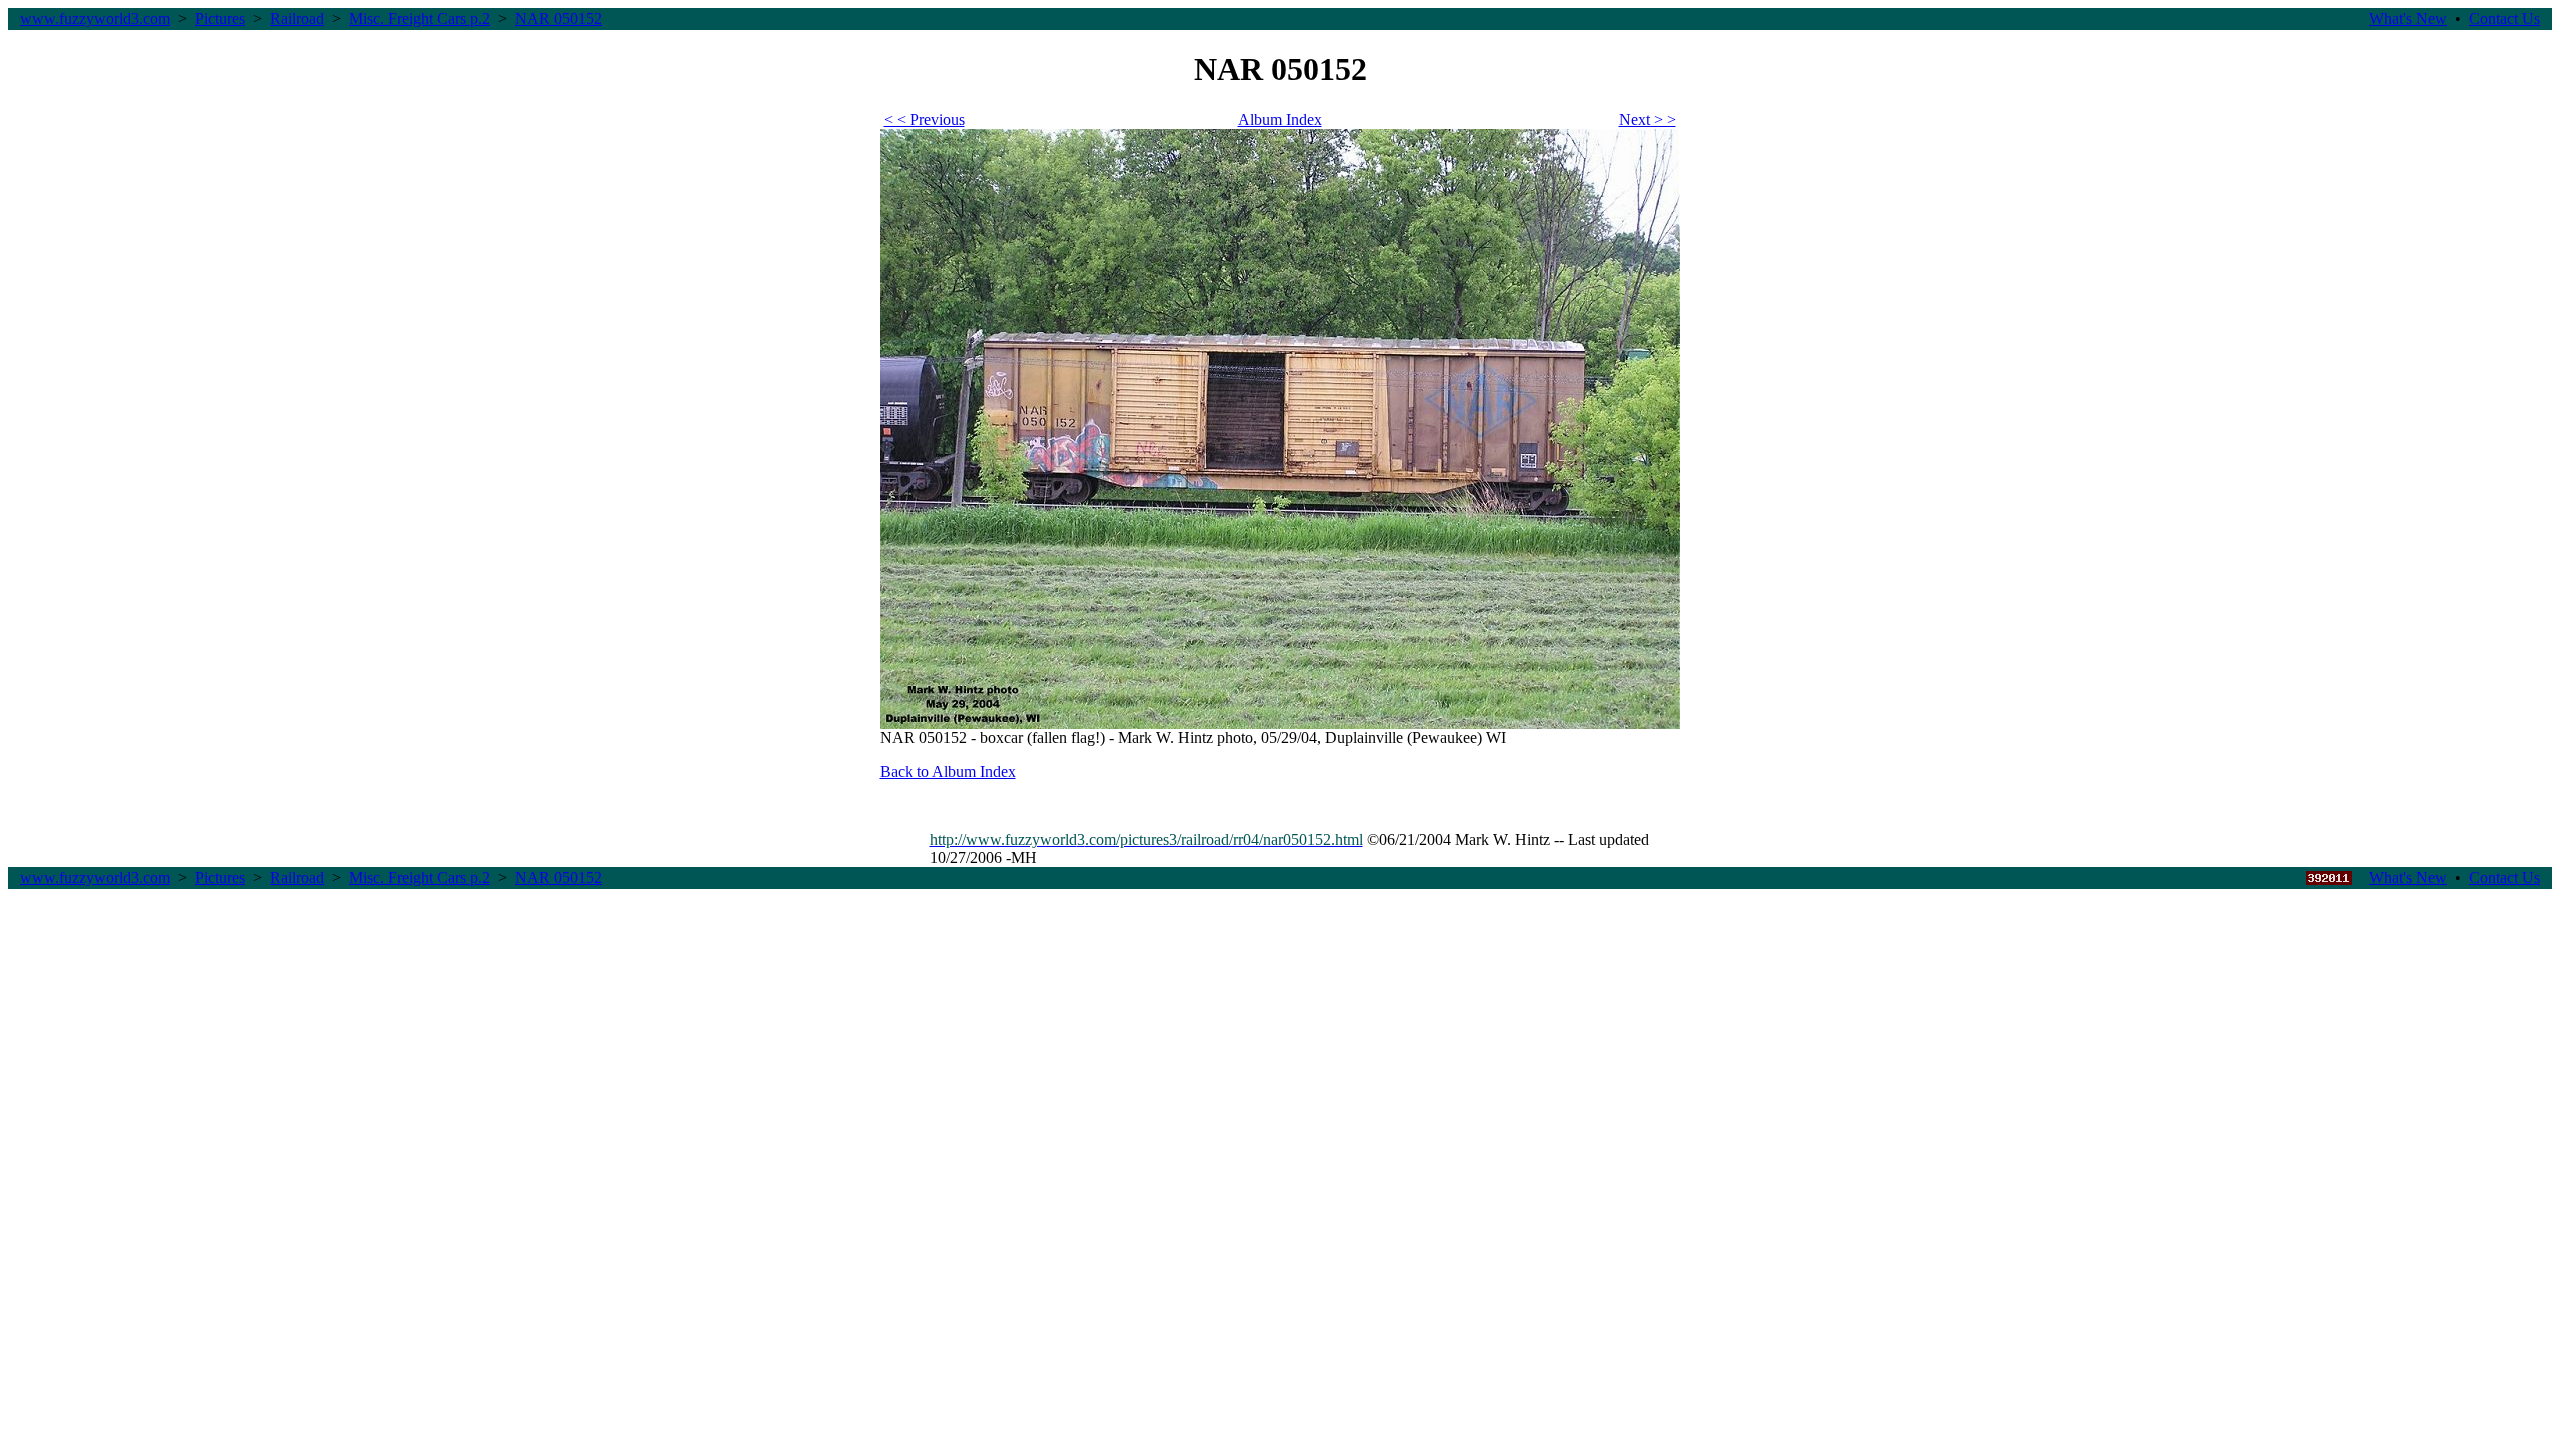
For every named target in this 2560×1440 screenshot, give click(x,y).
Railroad (297, 18)
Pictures (220, 18)
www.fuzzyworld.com (95, 18)
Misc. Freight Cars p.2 (419, 18)
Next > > (1647, 119)
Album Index (1280, 119)
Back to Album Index (948, 771)
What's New (2408, 18)
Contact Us (2504, 18)
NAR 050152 (558, 18)
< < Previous (924, 119)
